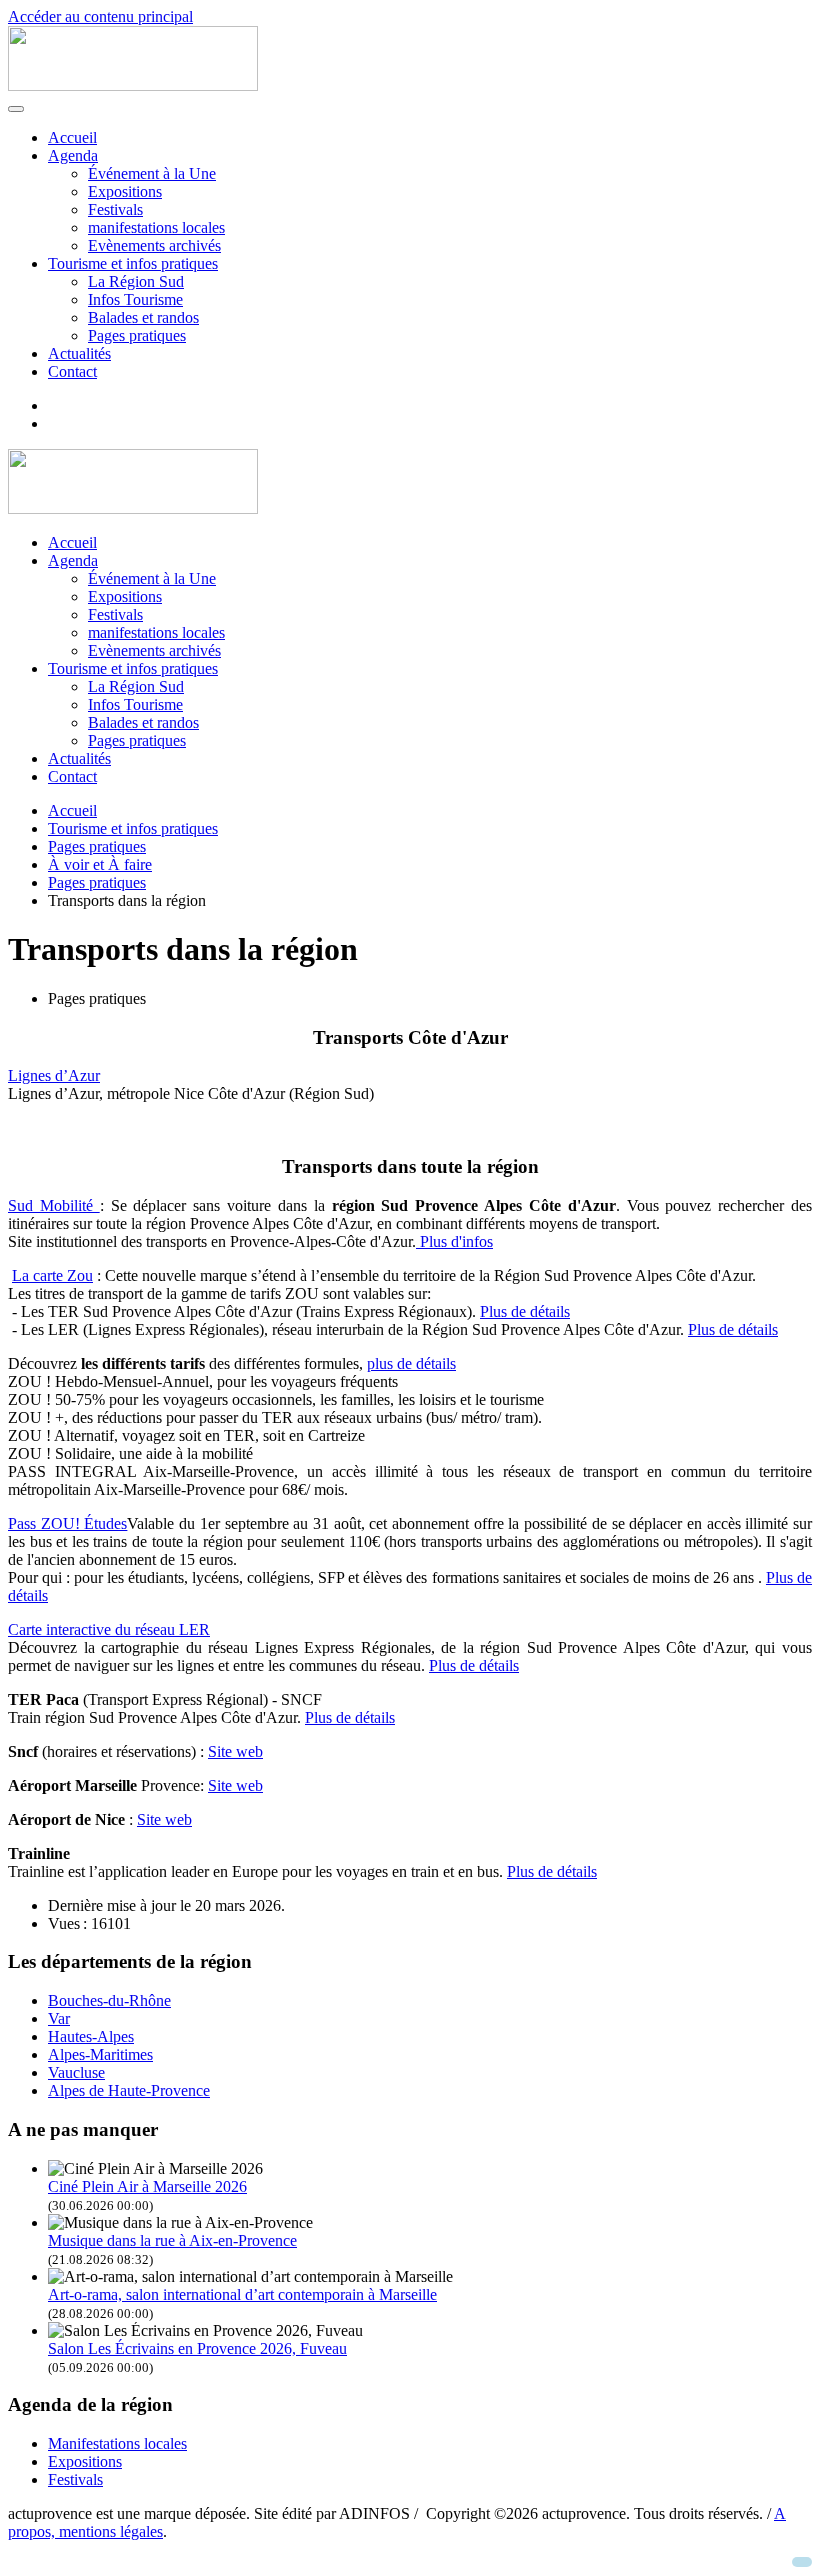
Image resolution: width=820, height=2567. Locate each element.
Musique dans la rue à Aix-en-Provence (172, 2240)
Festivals (115, 209)
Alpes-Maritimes (100, 2054)
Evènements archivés (154, 245)
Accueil (72, 137)
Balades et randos (143, 317)
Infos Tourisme (135, 299)
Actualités (79, 353)
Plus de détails (525, 1311)
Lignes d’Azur (54, 1075)
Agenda (73, 155)
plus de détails (411, 1363)
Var (59, 2018)
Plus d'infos (454, 1241)
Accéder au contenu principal (100, 16)
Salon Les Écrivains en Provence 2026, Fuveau (197, 2348)
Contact (72, 371)
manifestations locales (156, 227)
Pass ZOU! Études (67, 1523)
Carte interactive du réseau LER (109, 1629)
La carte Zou (52, 1275)
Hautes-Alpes (91, 2036)
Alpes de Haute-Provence (129, 2090)
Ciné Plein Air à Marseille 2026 (147, 2186)
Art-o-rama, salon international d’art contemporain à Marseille (242, 2294)
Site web (235, 1751)
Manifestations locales (117, 2443)
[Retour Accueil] (133, 85)
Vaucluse (76, 2072)
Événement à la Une (152, 173)
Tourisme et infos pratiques (133, 263)
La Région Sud (136, 281)
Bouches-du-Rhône (109, 2000)
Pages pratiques (137, 335)
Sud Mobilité (54, 1205)
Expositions (125, 191)
